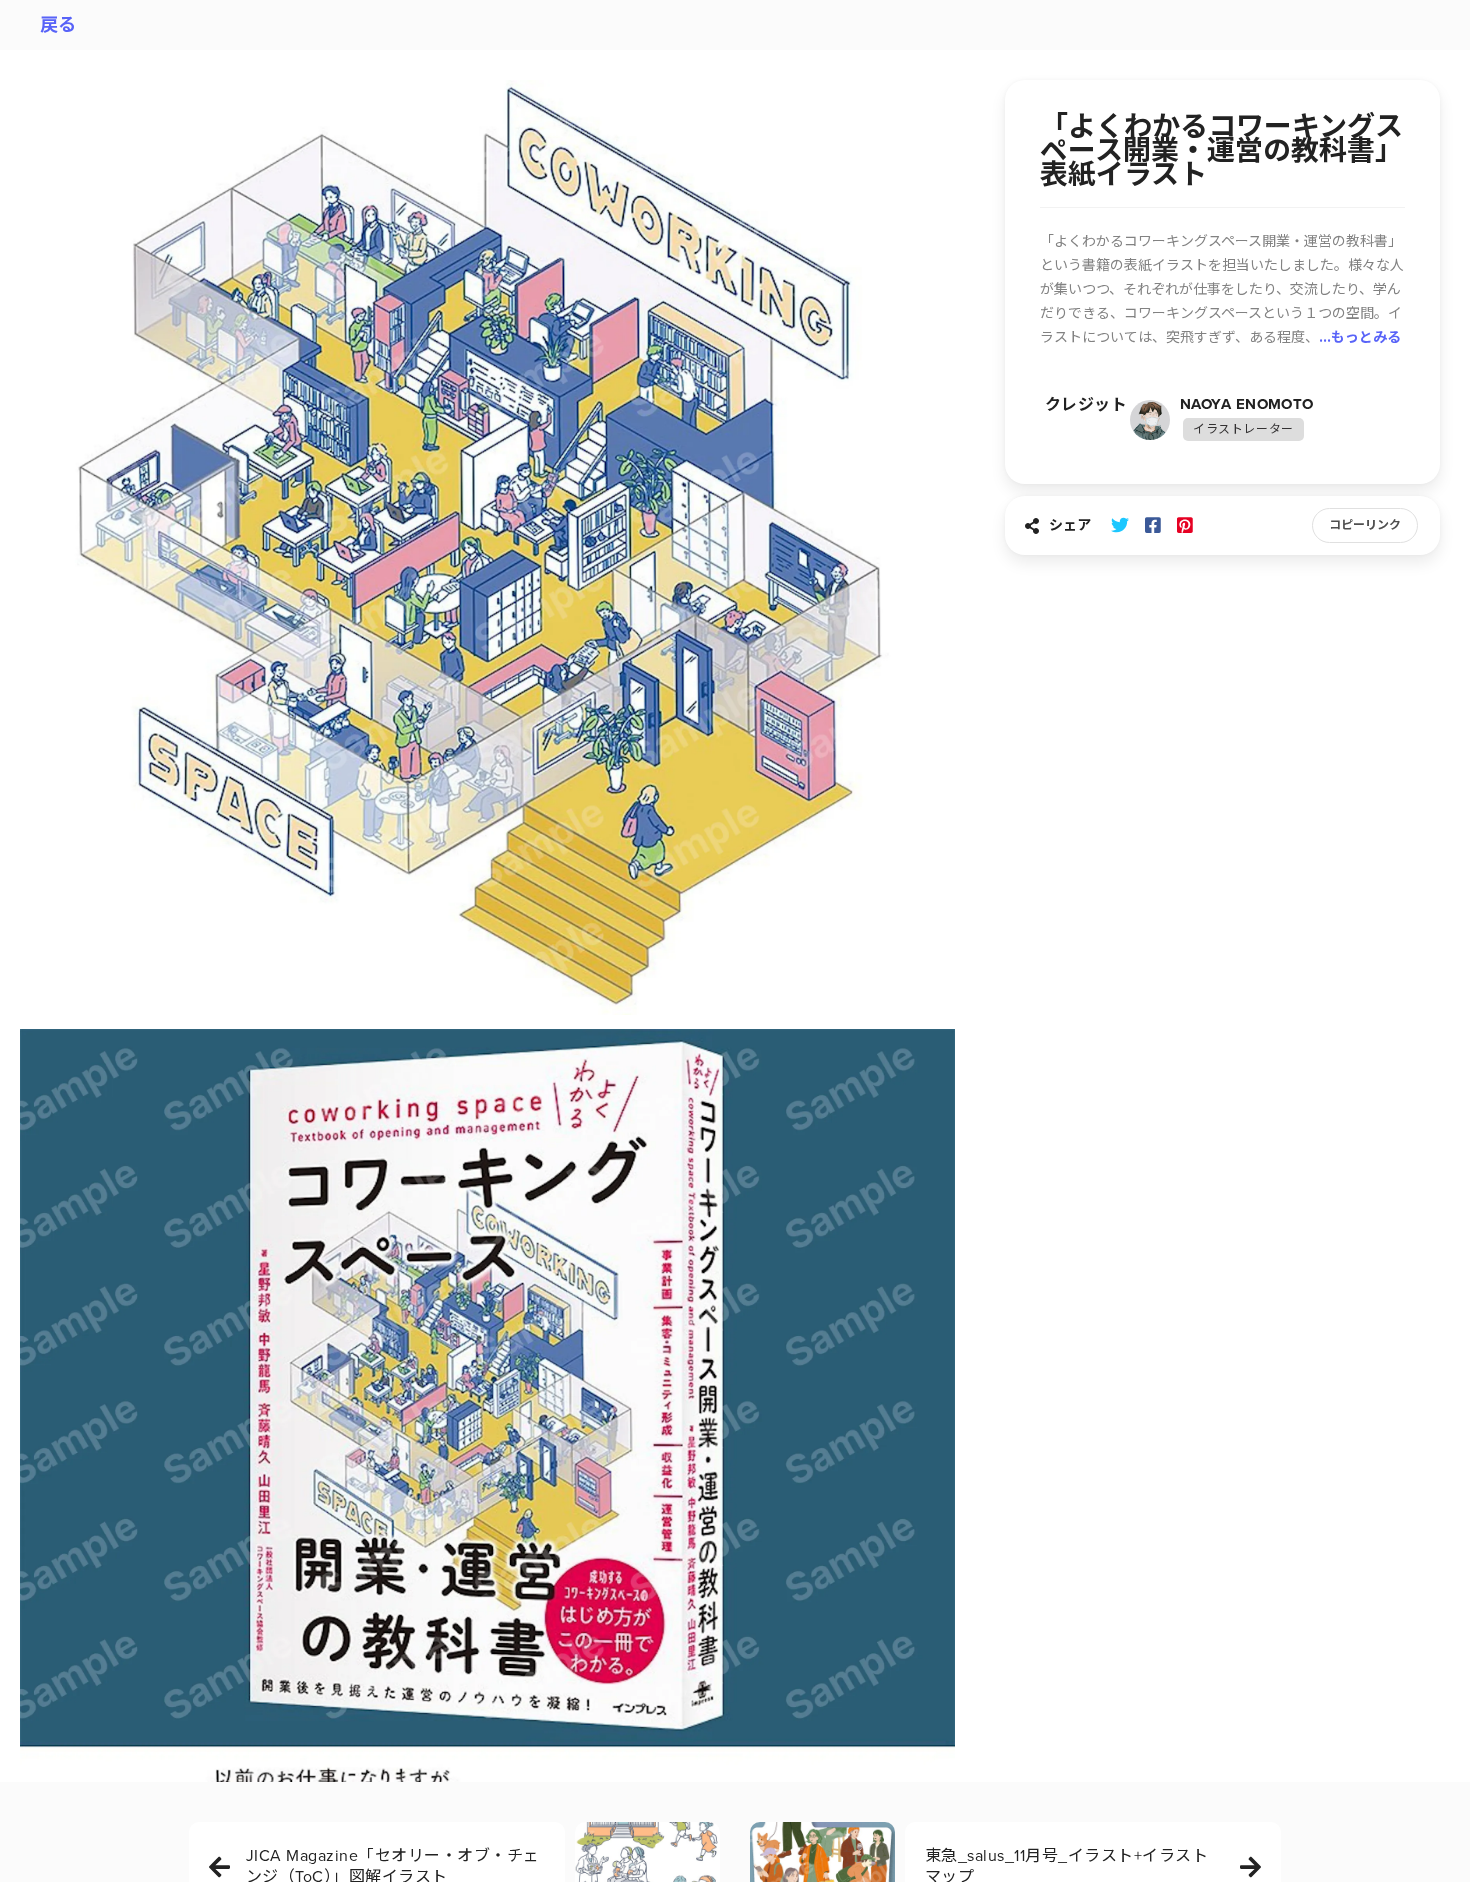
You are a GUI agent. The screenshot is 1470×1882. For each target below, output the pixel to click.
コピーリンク (1365, 525)
